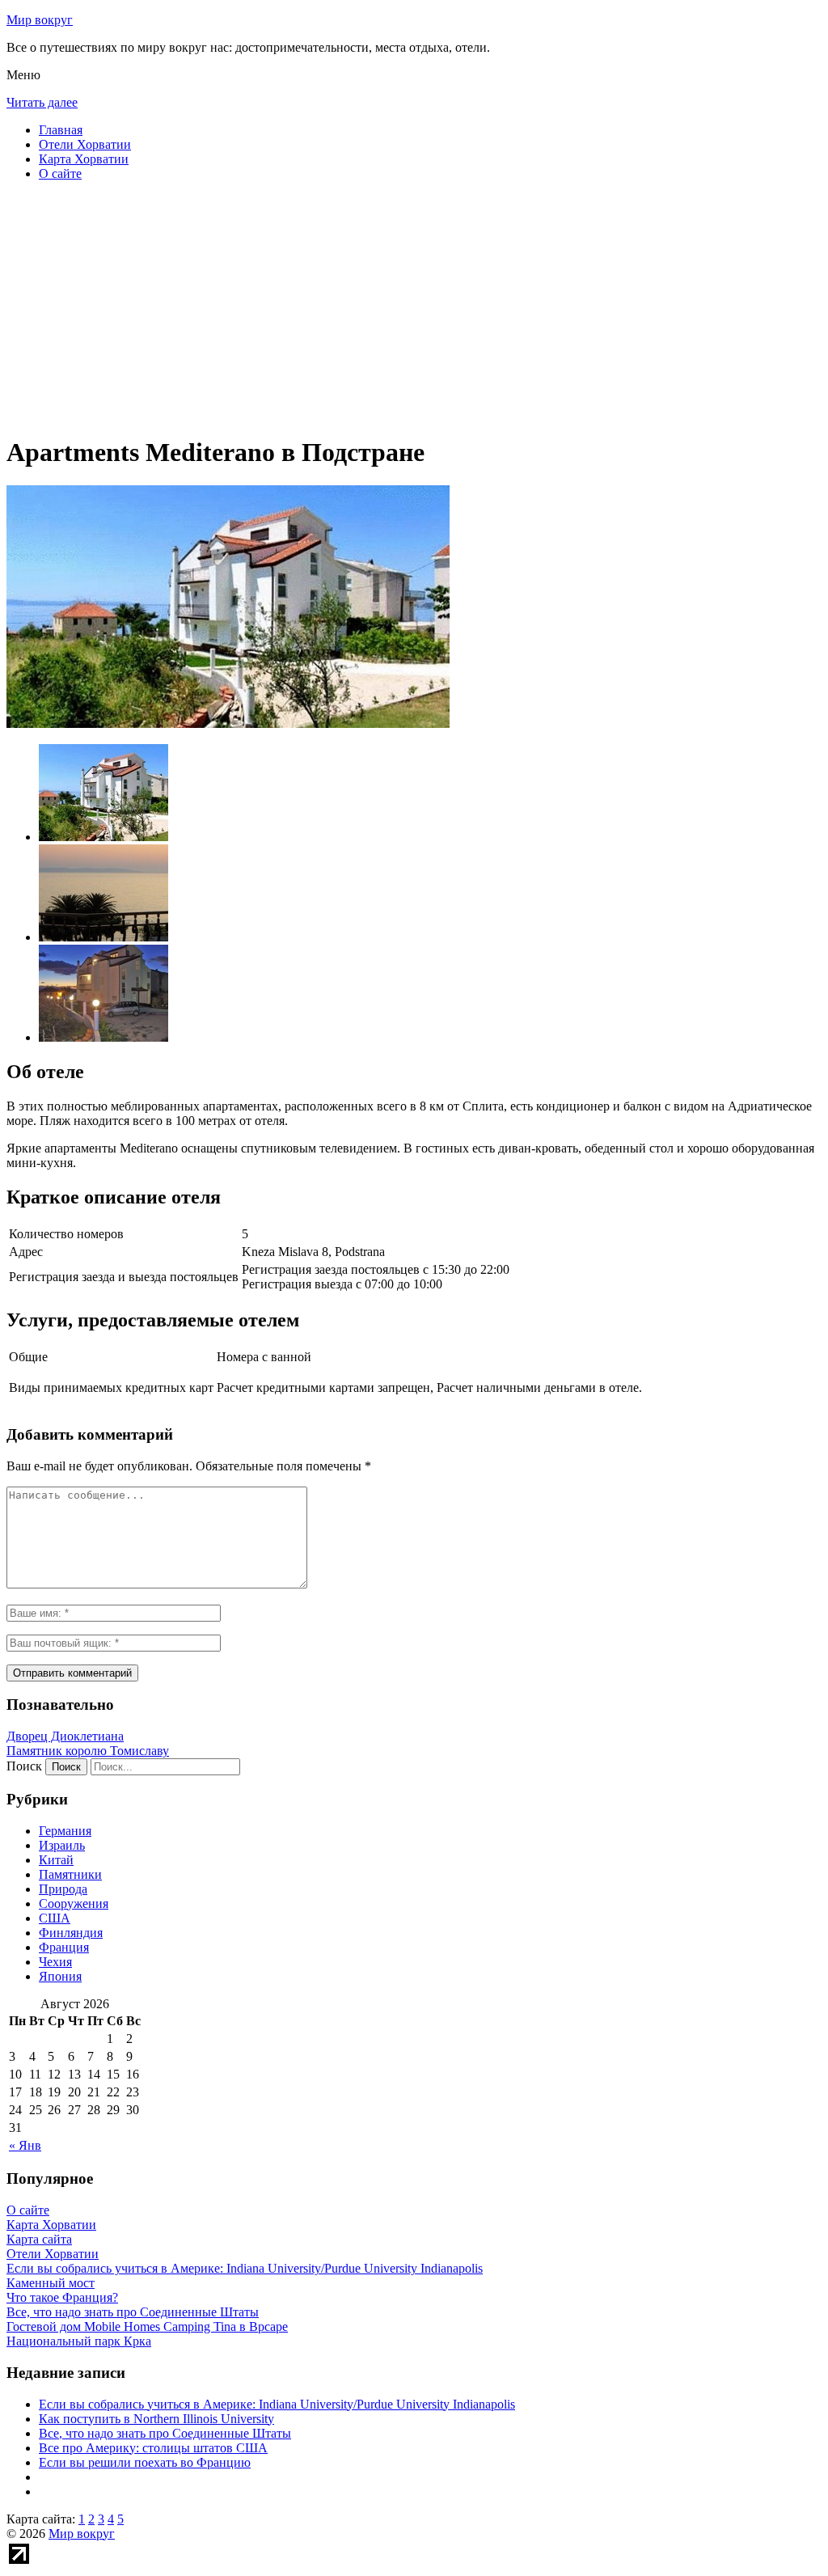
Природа (63, 1889)
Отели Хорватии (85, 144)
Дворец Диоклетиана (65, 1736)
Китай (56, 1860)
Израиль (62, 1845)
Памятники (70, 1874)
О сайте (60, 173)
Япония (60, 1976)
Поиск (24, 1766)
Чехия (55, 1962)
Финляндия (71, 1933)
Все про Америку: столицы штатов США (153, 2448)
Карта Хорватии (84, 159)
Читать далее (42, 102)
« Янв (25, 2145)
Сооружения (74, 1903)
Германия (65, 1831)
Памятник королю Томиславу (88, 1751)
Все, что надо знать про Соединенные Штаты (165, 2433)
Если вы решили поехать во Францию (145, 2462)
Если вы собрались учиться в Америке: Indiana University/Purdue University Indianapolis (277, 2404)
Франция (64, 1947)
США (55, 1918)
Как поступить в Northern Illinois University (156, 2419)
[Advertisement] (414, 307)
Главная (61, 130)
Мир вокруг (40, 20)
